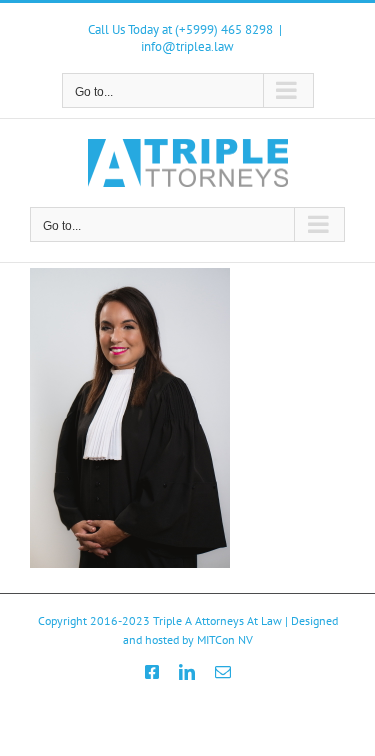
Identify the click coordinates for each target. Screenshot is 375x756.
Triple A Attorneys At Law (217, 620)
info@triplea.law (187, 46)
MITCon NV (225, 639)
